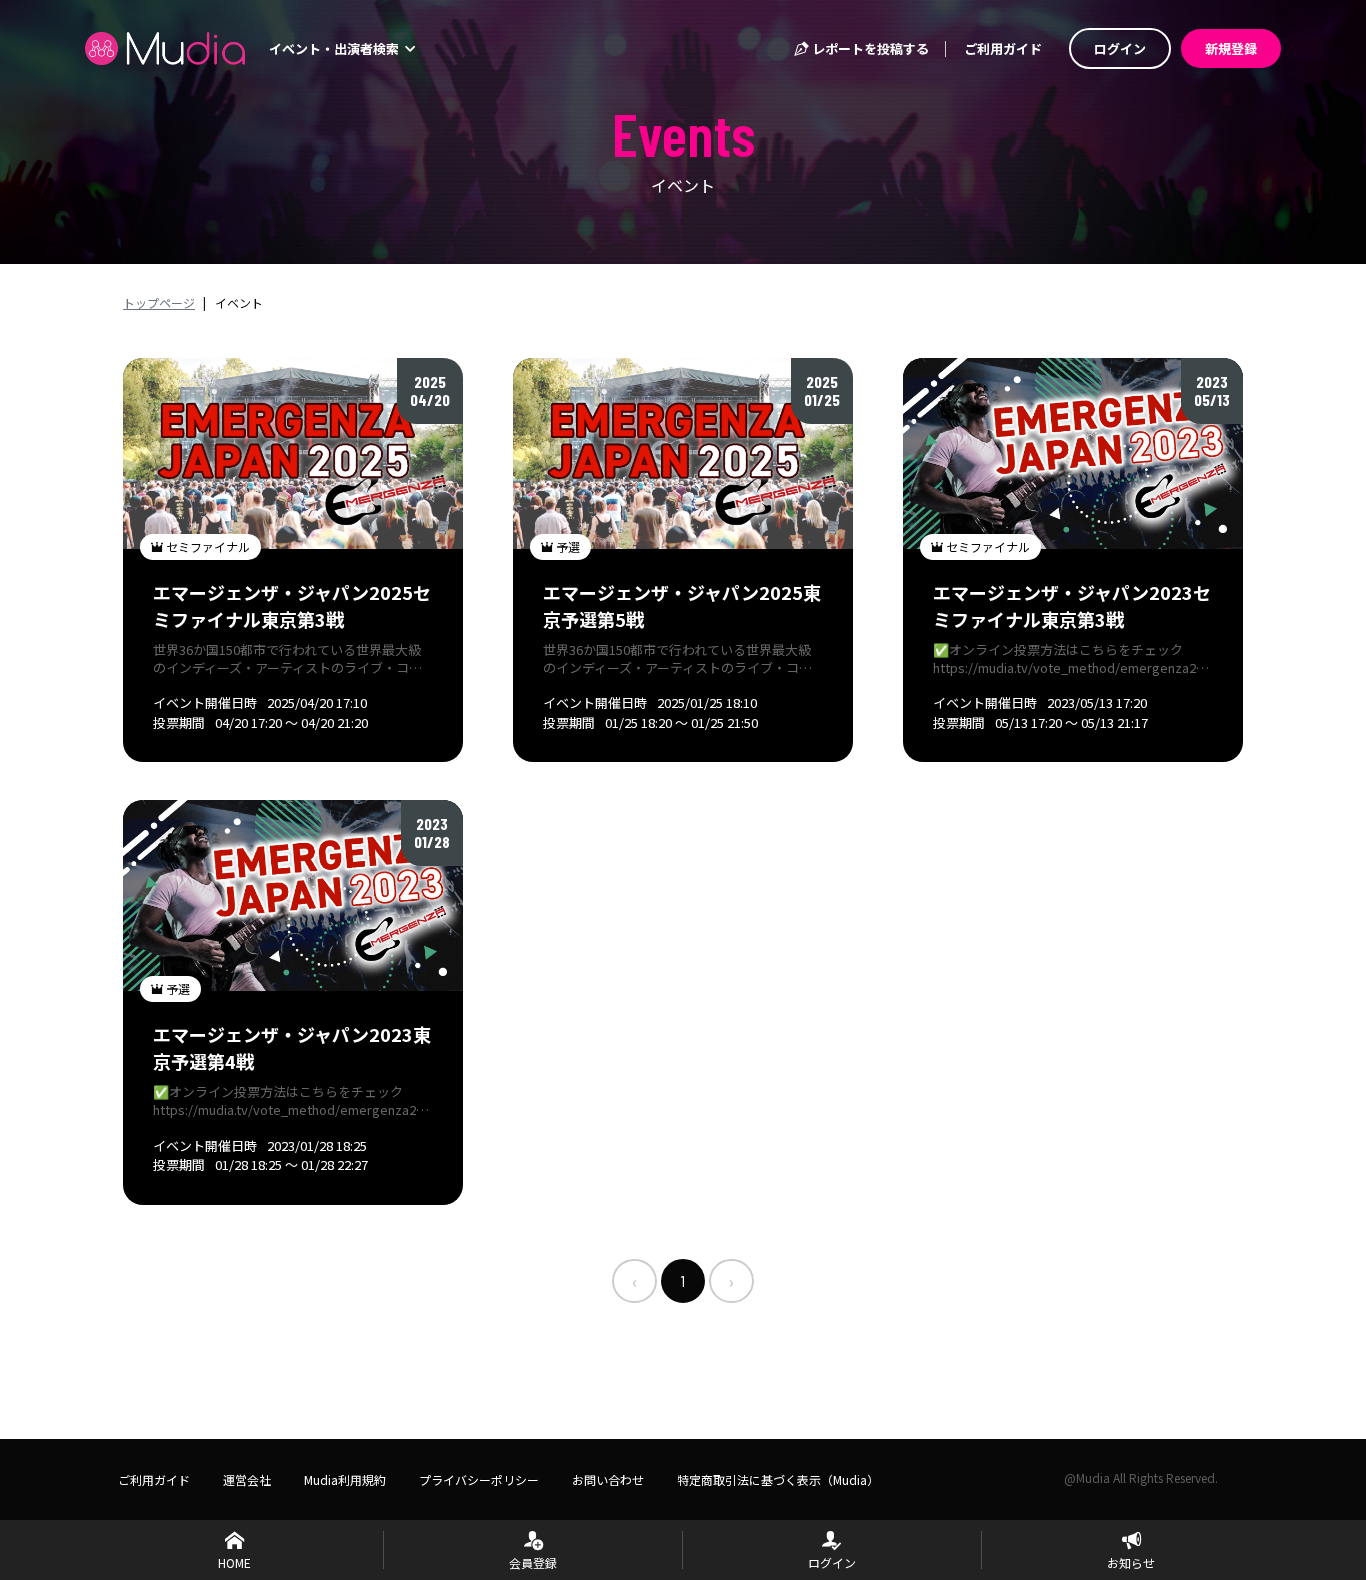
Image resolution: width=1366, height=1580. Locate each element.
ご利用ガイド (1003, 48)
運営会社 (247, 1479)
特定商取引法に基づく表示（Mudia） (778, 1479)
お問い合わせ (608, 1479)
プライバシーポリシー (479, 1479)
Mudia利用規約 (345, 1479)
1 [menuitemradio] (683, 1280)
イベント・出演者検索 (335, 48)
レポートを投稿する (869, 48)
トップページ (159, 302)
